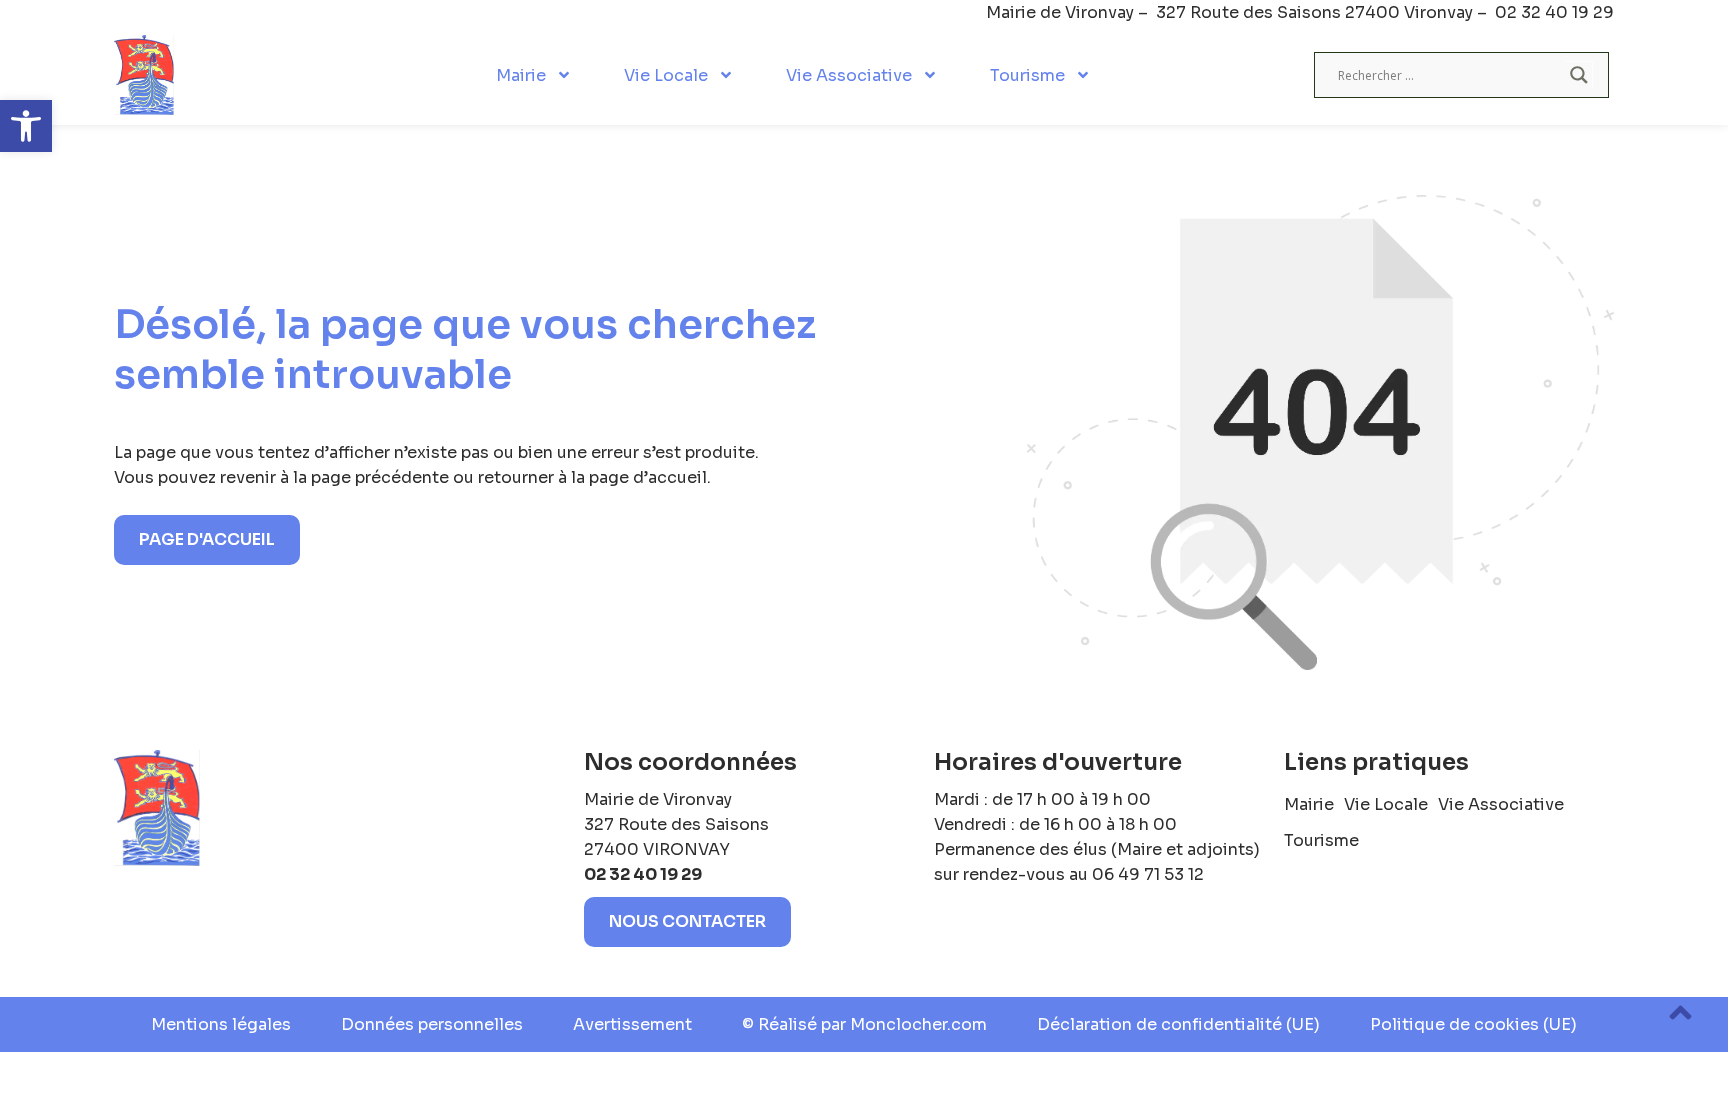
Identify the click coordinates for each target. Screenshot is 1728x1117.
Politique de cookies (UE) (1473, 1024)
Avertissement (632, 1024)
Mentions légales (221, 1024)
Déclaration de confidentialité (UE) (1178, 1024)
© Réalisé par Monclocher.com (864, 1024)
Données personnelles (432, 1024)
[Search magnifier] (1579, 75)
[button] (26, 126)
